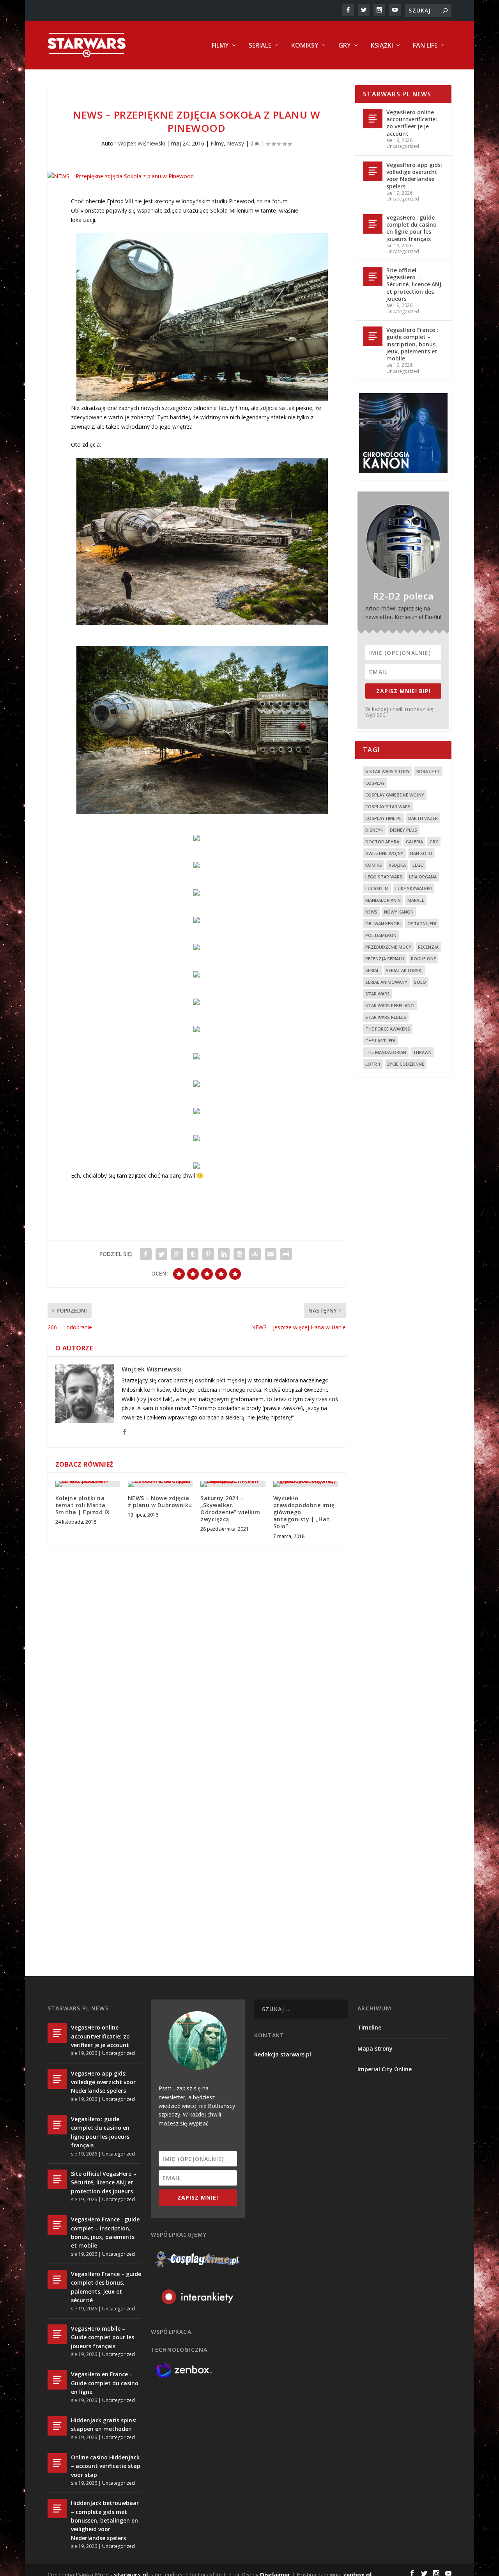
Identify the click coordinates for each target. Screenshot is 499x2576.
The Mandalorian (386, 1052)
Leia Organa (423, 877)
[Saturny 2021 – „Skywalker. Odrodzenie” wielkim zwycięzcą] (233, 1484)
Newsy (235, 143)
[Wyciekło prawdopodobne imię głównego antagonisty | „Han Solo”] (306, 1484)
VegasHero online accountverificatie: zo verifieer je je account (412, 123)
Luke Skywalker (414, 888)
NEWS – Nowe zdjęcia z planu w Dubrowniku (160, 1502)
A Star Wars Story (388, 771)
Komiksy (305, 46)
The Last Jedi (380, 1041)
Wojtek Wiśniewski (142, 143)
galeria (414, 842)
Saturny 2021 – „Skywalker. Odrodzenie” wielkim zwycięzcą (230, 1509)
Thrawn (422, 1052)
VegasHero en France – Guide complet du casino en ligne (105, 2383)
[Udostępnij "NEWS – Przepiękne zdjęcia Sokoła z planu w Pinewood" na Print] (286, 1254)
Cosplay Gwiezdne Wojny (395, 795)
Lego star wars (384, 877)
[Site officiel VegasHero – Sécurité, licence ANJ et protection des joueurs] (373, 277)
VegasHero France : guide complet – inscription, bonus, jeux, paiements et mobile (412, 344)
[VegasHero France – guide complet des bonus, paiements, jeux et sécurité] (57, 2280)
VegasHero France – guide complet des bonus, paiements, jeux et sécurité (106, 2287)
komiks (374, 865)
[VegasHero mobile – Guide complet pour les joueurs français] (57, 2334)
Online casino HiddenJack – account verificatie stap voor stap (106, 2466)
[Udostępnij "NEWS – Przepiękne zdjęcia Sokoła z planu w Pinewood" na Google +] (177, 1254)
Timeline (369, 2027)
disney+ (374, 830)
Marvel (416, 900)
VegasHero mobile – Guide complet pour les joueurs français (103, 2337)
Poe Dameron (381, 935)
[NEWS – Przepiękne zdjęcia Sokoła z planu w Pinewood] (197, 176)
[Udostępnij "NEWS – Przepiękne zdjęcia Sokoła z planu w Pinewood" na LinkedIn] (224, 1254)
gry (434, 842)
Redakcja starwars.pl (283, 2054)
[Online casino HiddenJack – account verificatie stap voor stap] (57, 2463)
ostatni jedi (422, 923)
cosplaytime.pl (383, 818)
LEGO (418, 865)
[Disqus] (197, 1668)
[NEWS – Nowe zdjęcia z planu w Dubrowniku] (160, 1484)
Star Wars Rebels (386, 1017)
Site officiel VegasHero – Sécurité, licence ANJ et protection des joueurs (414, 284)
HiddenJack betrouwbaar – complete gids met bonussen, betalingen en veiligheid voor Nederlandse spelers (105, 2520)
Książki (382, 46)
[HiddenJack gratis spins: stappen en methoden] (57, 2426)
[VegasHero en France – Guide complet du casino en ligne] (57, 2380)
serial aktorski (404, 970)
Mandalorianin (383, 900)
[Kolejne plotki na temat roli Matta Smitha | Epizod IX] (88, 1484)
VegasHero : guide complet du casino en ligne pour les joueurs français (411, 228)
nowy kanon (399, 912)
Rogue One (423, 959)
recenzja (428, 947)
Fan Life (425, 46)
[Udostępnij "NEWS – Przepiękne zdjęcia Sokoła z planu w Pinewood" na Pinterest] (208, 1254)
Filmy (220, 46)
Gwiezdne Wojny (384, 853)
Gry (345, 46)
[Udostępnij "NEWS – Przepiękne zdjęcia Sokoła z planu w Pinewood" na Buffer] (239, 1254)
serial (372, 970)
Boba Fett (428, 771)
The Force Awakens (388, 1029)
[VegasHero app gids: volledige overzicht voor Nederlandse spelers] (373, 171)
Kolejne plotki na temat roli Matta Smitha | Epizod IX (83, 1505)
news (371, 912)
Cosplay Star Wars (388, 806)
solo (420, 982)
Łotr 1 (373, 1064)
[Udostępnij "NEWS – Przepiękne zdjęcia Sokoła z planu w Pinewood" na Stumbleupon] (255, 1254)
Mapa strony (375, 2048)
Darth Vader (423, 818)
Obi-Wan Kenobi (383, 923)
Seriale (260, 46)
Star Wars (378, 994)
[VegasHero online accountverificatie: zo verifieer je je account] (373, 119)
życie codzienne (406, 1064)
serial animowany (386, 982)
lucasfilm (377, 888)
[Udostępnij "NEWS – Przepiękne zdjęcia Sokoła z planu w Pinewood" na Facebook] (146, 1254)
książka (397, 865)
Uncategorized (403, 146)
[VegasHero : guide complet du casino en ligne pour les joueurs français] (373, 224)
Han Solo (421, 853)
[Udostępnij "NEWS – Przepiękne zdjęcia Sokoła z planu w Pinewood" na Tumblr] (193, 1254)
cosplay (375, 783)
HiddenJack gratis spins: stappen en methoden (104, 2424)
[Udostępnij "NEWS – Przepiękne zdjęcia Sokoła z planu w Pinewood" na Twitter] (161, 1254)
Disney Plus (403, 830)
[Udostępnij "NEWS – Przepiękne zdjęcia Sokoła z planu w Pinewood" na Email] (271, 1254)
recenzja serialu (385, 959)
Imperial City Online (385, 2069)
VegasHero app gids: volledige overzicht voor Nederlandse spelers (414, 176)
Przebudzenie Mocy (388, 947)
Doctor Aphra (382, 842)
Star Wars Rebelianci (390, 1005)
